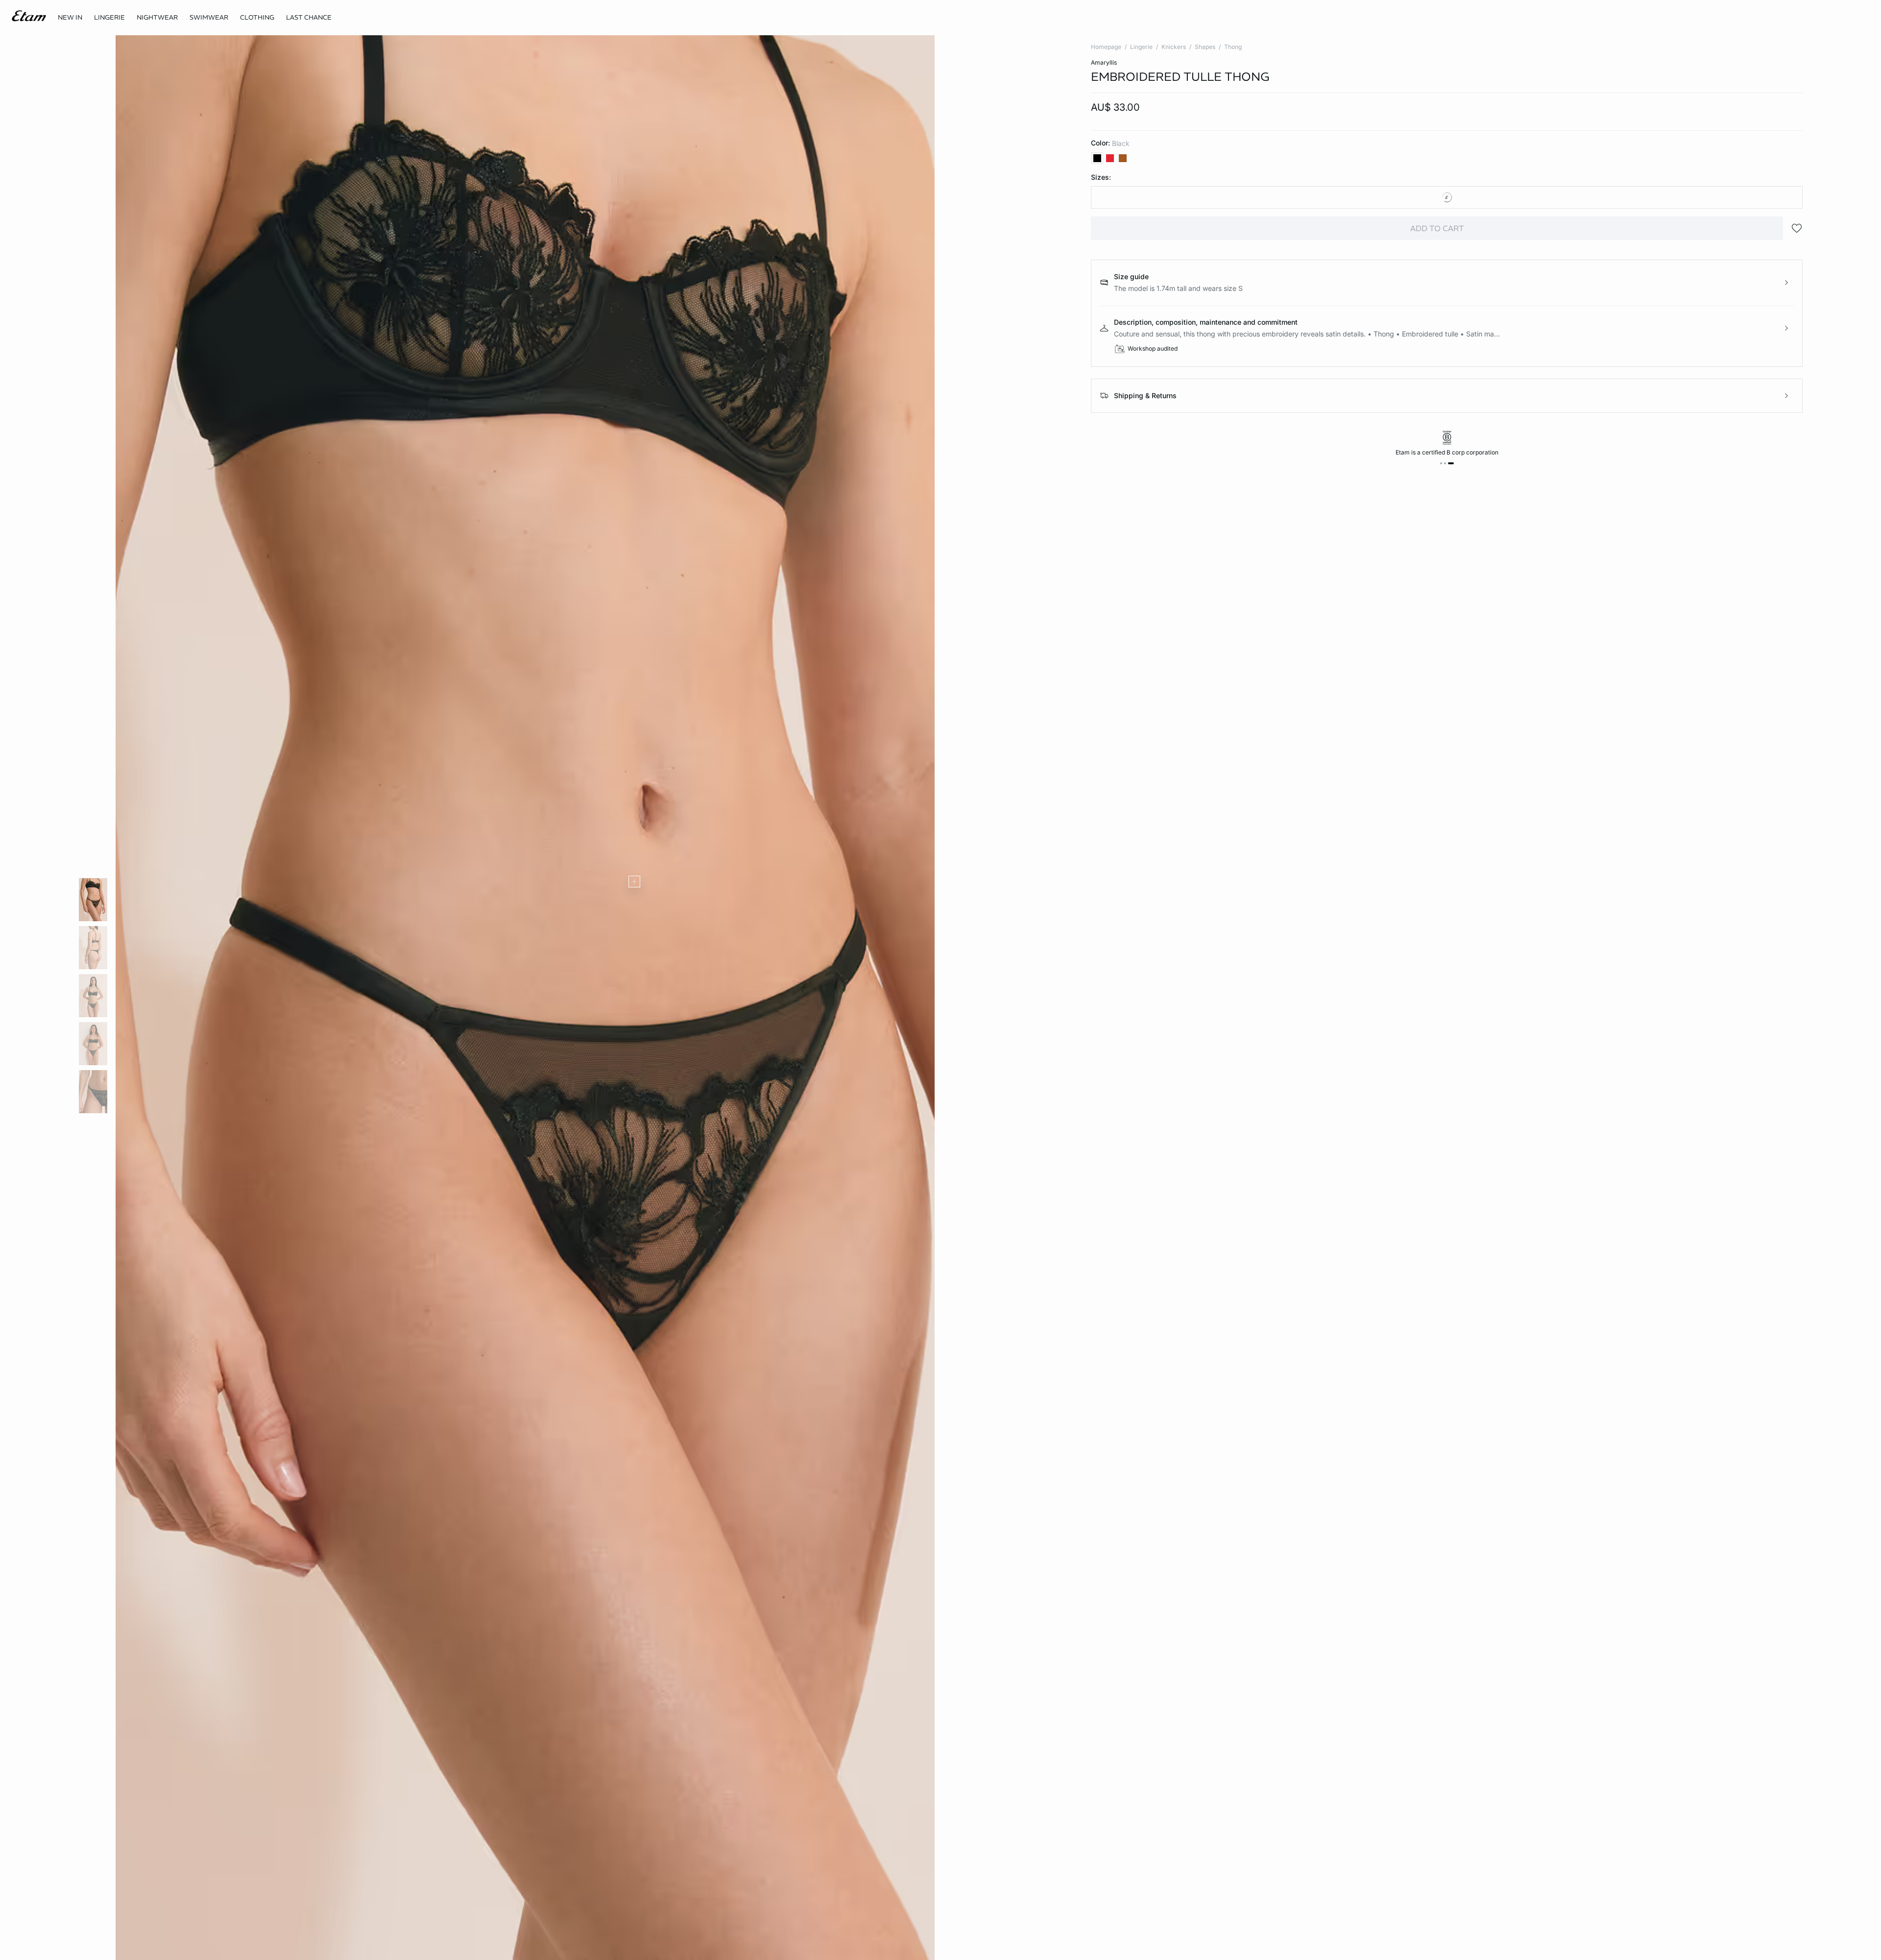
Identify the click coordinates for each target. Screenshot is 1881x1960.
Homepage (1106, 47)
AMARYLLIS (1104, 62)
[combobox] (1447, 197)
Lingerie (1141, 47)
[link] (70, 18)
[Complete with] (634, 882)
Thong (1233, 47)
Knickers (1174, 47)
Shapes (1205, 47)
